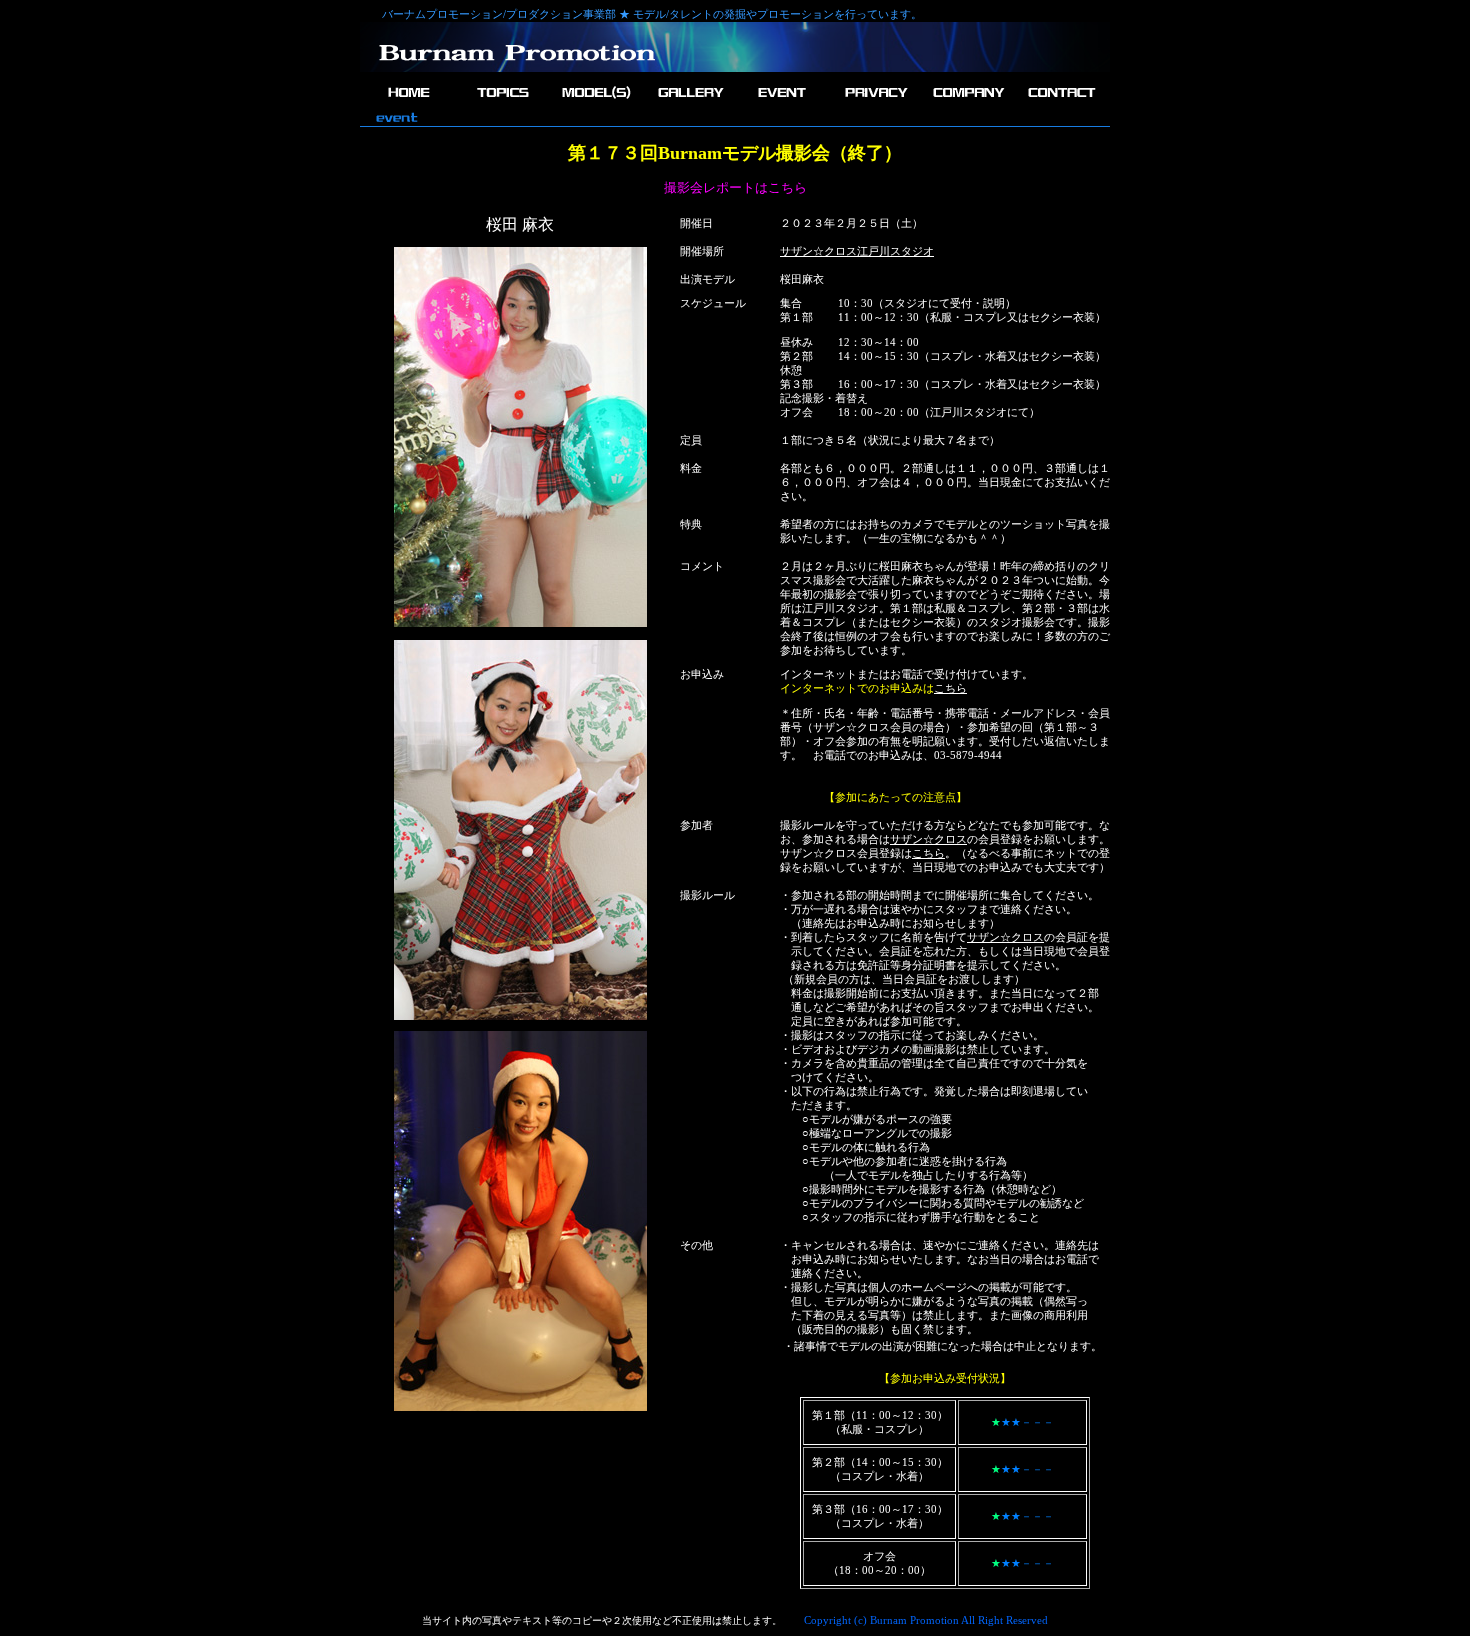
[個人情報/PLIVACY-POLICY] (874, 103)
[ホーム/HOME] (409, 103)
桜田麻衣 (802, 279)
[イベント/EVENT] (781, 103)
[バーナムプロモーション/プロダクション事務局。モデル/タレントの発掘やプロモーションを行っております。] (517, 68)
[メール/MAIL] (1060, 103)
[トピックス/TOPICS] (502, 103)
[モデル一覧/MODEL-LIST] (595, 103)
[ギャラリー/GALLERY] (688, 103)
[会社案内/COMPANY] (967, 103)
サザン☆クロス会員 (862, 727)
